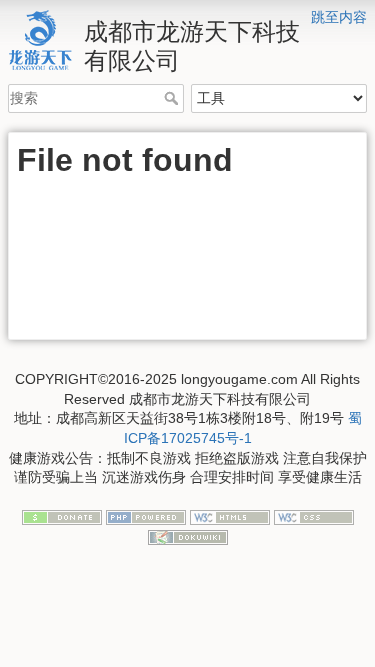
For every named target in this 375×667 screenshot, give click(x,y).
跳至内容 (339, 17)
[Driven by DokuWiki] (188, 536)
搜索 (173, 98)
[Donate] (62, 516)
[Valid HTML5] (230, 516)
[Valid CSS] (314, 516)
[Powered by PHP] (146, 516)
